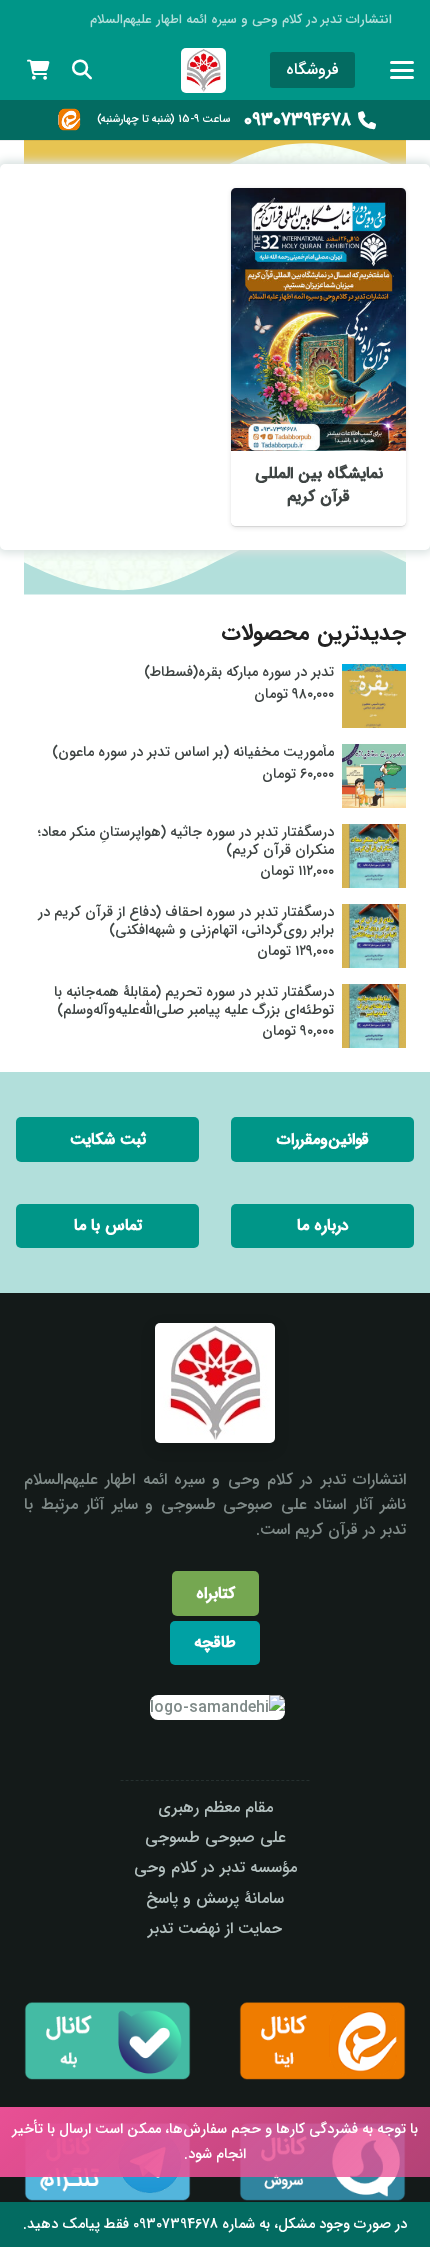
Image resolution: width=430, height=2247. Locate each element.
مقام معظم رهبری (215, 1807)
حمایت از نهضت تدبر (215, 1928)
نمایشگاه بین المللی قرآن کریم (319, 484)
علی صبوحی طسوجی (215, 1837)
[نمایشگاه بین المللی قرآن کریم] (318, 319)
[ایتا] (69, 120)
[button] (402, 70)
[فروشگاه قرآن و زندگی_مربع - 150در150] (203, 70)
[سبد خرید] (38, 70)
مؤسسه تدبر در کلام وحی (215, 1867)
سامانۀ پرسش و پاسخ (215, 1898)
